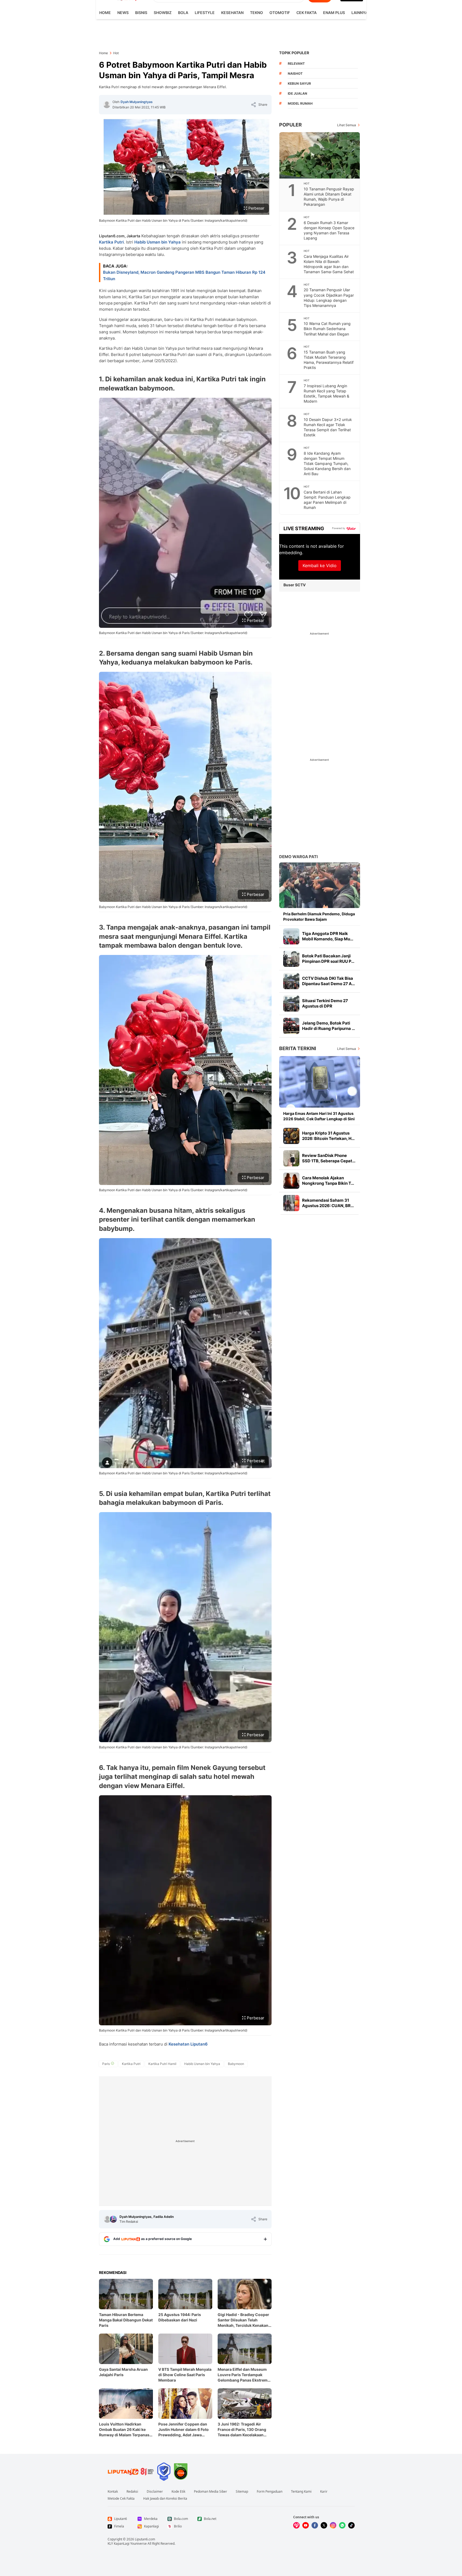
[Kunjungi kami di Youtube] (306, 2525)
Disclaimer (155, 2492)
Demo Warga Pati (298, 857)
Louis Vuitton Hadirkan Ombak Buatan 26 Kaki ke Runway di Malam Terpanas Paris (124, 2430)
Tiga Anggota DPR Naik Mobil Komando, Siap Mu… (328, 936)
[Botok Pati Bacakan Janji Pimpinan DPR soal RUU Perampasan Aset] (291, 959)
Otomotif (280, 13)
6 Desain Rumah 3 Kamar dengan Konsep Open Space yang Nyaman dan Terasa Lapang (329, 230)
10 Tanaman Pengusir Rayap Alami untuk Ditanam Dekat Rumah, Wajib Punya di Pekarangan (329, 197)
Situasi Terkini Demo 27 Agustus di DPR (325, 1003)
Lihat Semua (347, 125)
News (123, 13)
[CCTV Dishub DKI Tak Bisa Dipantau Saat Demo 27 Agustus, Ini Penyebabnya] (291, 981)
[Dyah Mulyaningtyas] (107, 105)
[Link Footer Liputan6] (131, 2472)
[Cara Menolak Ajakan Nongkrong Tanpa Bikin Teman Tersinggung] (291, 1181)
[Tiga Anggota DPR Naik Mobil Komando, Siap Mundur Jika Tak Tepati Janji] (291, 936)
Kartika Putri (111, 242)
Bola (183, 13)
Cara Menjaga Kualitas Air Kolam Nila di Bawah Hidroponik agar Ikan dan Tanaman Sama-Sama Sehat (329, 264)
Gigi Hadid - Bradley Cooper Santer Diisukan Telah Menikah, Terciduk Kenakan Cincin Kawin (243, 2320)
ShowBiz (163, 13)
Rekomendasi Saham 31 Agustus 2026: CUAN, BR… (328, 1203)
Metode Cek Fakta (121, 2499)
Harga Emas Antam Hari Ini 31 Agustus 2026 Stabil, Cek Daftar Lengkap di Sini (319, 1116)
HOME (105, 13)
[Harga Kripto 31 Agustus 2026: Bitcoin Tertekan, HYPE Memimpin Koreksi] (291, 1136)
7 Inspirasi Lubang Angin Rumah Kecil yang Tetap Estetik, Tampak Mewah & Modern (326, 393)
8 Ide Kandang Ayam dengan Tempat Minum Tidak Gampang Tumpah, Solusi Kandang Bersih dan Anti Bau (327, 463)
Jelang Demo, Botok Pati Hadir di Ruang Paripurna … (328, 1026)
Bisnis (141, 13)
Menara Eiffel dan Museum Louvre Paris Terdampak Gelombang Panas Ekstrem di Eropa (243, 2375)
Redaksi (132, 2492)
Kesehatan (232, 13)
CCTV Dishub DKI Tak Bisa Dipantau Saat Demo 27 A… (328, 981)
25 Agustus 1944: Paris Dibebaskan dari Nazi (180, 2317)
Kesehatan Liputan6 (188, 2044)
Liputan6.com (145, 2539)
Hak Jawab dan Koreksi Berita (165, 2499)
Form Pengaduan (270, 2492)
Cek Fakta (307, 13)
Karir (324, 2492)
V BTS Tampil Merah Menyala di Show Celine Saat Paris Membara (185, 2375)
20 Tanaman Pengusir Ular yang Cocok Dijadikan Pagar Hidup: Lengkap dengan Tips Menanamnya (329, 297)
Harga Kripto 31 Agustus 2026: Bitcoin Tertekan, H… (328, 1136)
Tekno (256, 13)
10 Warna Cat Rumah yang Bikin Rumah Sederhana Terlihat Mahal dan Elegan (327, 329)
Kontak (113, 2492)
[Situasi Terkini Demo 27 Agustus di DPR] (291, 1003)
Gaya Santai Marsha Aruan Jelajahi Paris (123, 2372)
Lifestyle (205, 13)
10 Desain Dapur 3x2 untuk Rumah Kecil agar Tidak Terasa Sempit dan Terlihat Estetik (328, 427)
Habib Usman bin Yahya (158, 242)
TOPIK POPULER (294, 53)
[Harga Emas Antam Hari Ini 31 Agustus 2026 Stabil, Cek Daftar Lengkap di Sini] (320, 1082)
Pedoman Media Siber (211, 2492)
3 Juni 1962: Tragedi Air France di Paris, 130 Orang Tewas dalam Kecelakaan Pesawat (242, 2430)
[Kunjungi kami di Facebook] (315, 2525)
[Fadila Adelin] (113, 2219)
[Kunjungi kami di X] (324, 2525)
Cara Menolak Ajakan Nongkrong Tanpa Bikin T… (328, 1181)
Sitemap (242, 2492)
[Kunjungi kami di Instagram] (333, 2525)
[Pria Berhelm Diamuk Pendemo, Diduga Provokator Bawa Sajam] (320, 885)
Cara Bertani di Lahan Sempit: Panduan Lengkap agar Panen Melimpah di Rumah (327, 500)
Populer (290, 125)
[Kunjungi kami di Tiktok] (351, 2525)
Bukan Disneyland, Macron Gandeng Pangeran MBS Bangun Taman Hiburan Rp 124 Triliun (184, 275)
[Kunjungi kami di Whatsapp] (342, 2525)
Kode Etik (178, 2492)
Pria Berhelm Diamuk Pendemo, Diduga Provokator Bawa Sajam (319, 917)
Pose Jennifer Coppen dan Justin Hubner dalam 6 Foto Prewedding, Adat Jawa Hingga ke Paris (184, 2430)
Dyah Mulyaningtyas (137, 102)
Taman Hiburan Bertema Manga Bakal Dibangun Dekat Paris (126, 2320)
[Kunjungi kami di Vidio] (296, 2525)
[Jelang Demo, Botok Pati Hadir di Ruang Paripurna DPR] (291, 1026)
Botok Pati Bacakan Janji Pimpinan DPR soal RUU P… (328, 959)
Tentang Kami (301, 2492)
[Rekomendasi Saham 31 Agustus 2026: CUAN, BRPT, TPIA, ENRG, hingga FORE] (291, 1203)
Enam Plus (334, 13)
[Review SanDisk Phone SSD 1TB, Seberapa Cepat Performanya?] (291, 1158)
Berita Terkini (298, 1048)
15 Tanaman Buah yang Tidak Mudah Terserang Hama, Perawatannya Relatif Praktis (329, 360)
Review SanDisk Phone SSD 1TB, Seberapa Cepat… (329, 1158)
